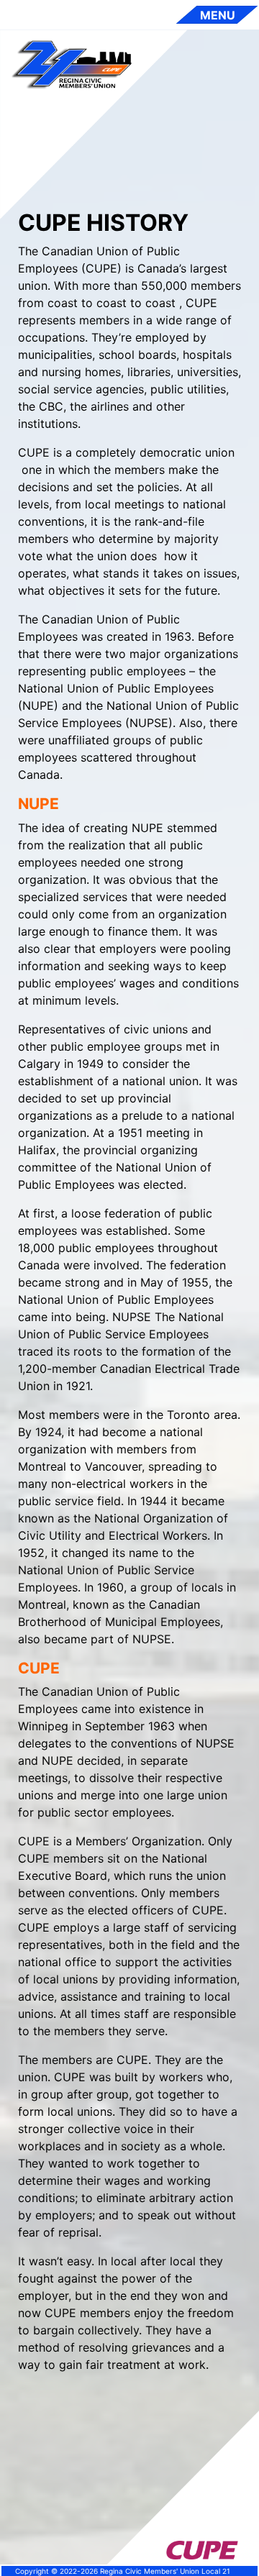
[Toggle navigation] (217, 15)
